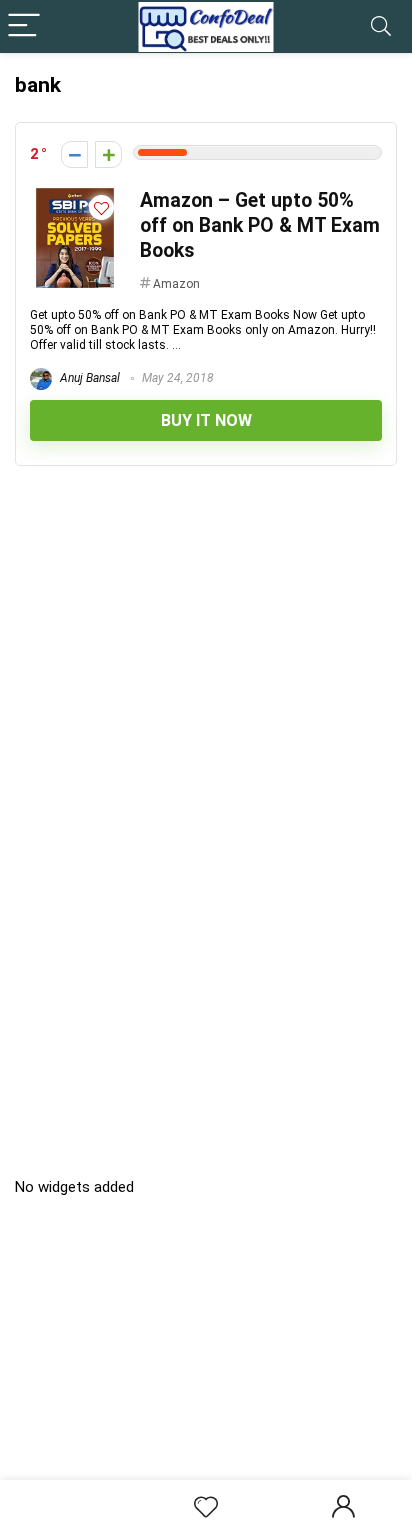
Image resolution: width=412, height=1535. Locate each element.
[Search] (381, 26)
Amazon (176, 284)
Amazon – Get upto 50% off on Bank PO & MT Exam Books (260, 225)
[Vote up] (108, 154)
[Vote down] (74, 154)
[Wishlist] (206, 1508)
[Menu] (24, 26)
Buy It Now (206, 420)
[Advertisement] (213, 1361)
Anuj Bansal (88, 378)
